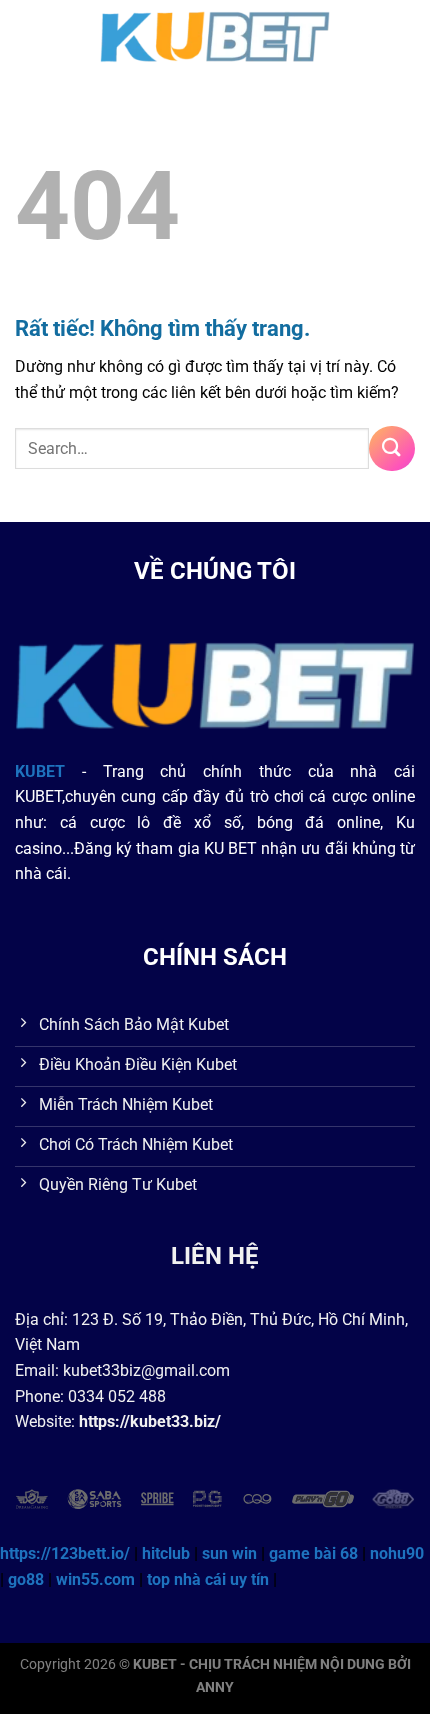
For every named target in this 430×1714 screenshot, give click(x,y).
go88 (26, 1579)
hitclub (166, 1553)
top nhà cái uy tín (208, 1579)
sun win (229, 1553)
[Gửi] (392, 448)
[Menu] (27, 34)
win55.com (95, 1579)
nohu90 (397, 1553)
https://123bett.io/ (65, 1553)
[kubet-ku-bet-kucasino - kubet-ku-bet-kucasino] (215, 35)
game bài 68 (313, 1553)
